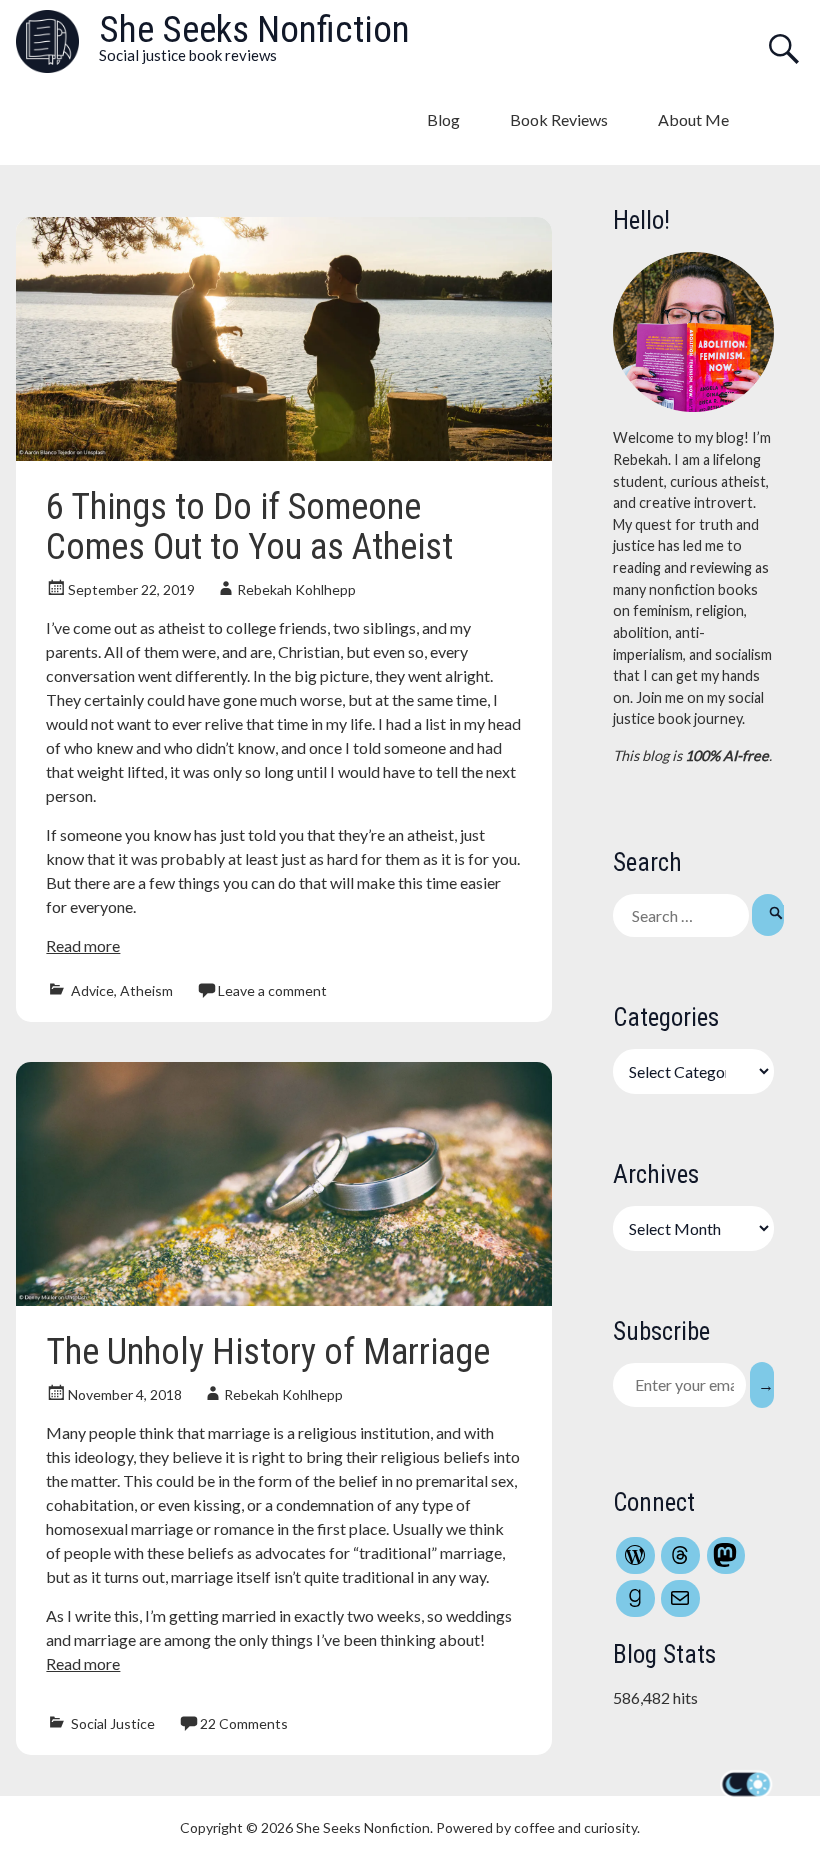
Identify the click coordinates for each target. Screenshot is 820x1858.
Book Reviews (559, 119)
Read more (83, 945)
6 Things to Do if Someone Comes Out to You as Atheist (249, 527)
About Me (693, 119)
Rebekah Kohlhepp (296, 589)
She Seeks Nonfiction (254, 29)
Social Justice (113, 1723)
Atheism (146, 990)
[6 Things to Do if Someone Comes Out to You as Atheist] (283, 454)
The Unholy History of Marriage (268, 1352)
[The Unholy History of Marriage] (283, 1299)
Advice (92, 990)
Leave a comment (272, 990)
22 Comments (244, 1723)
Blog (443, 119)
